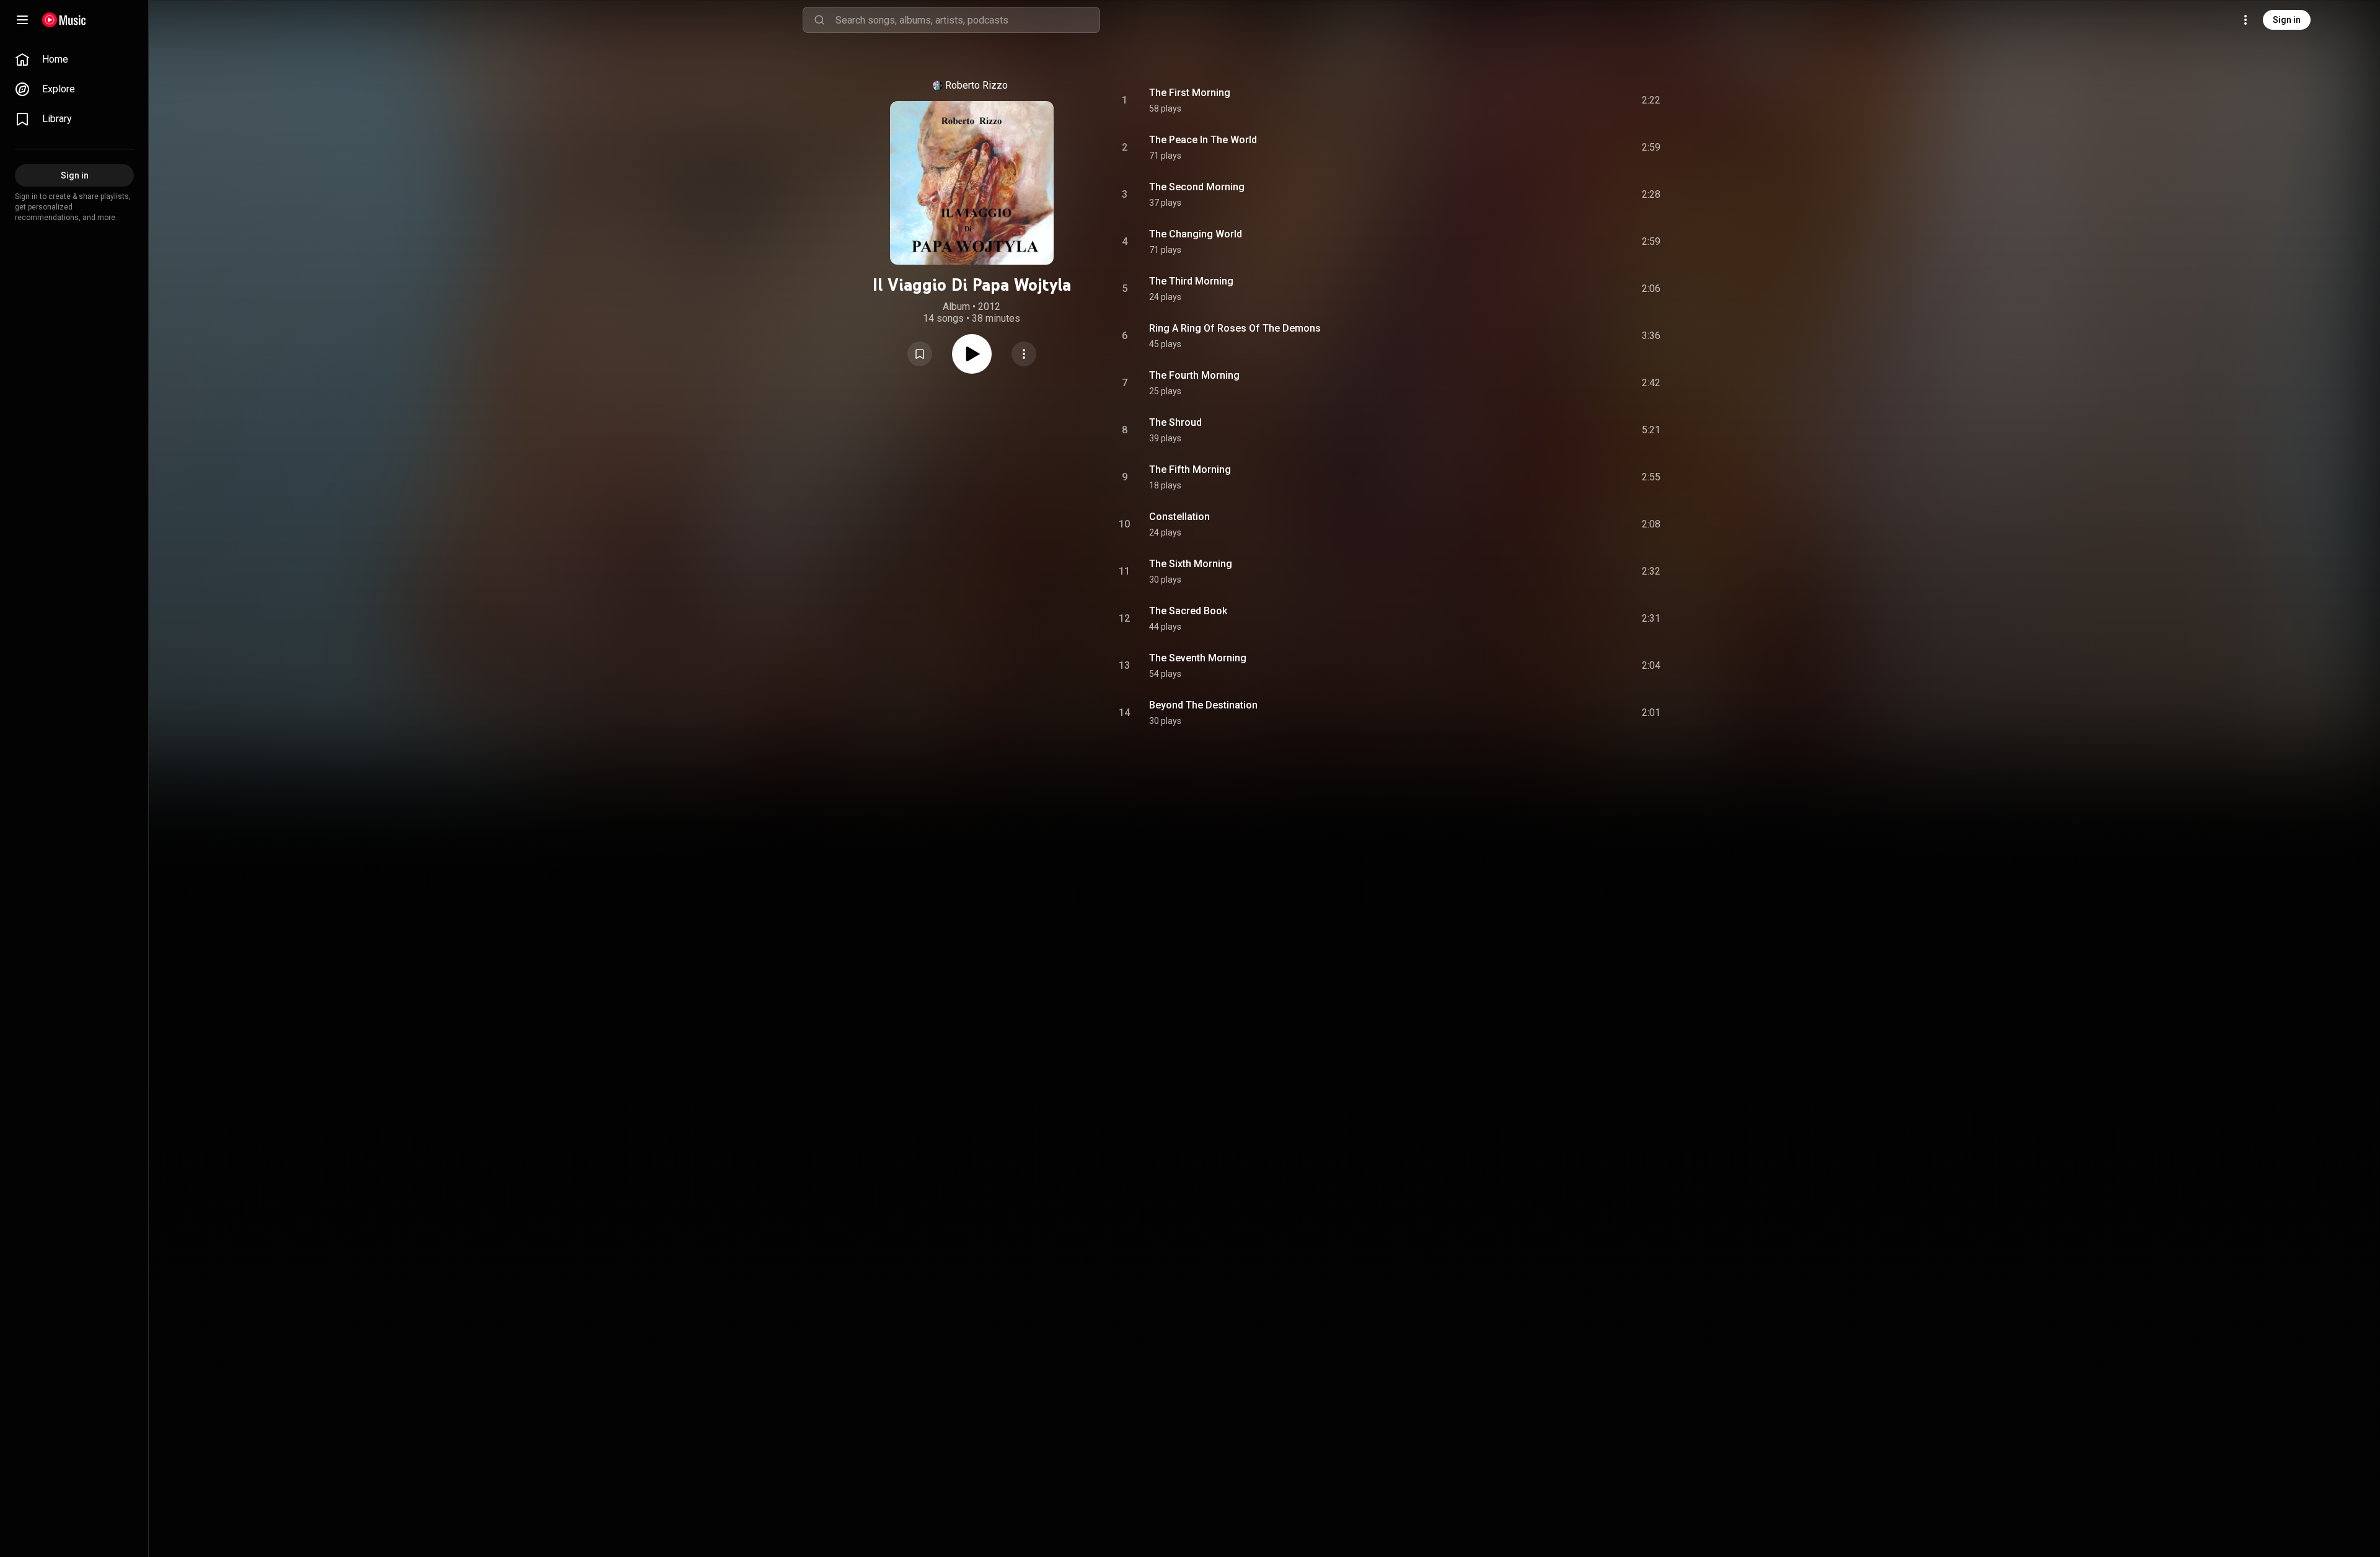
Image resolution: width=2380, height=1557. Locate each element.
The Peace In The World (1203, 140)
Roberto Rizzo (976, 85)
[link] (74, 60)
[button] (920, 354)
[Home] (64, 20)
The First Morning (1190, 93)
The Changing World (1196, 234)
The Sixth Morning (1191, 564)
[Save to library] (920, 354)
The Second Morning (1197, 187)
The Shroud (1175, 422)
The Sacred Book (1188, 611)
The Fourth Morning (1194, 375)
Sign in (2287, 20)
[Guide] (22, 20)
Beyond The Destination (1203, 705)
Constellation (1179, 517)
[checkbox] (1652, 100)
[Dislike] (1581, 100)
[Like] (1558, 100)
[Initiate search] (819, 20)
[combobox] (967, 20)
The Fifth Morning (1190, 470)
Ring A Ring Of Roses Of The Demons (1235, 328)
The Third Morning (1191, 281)
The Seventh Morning (1198, 658)
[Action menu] (1024, 354)
